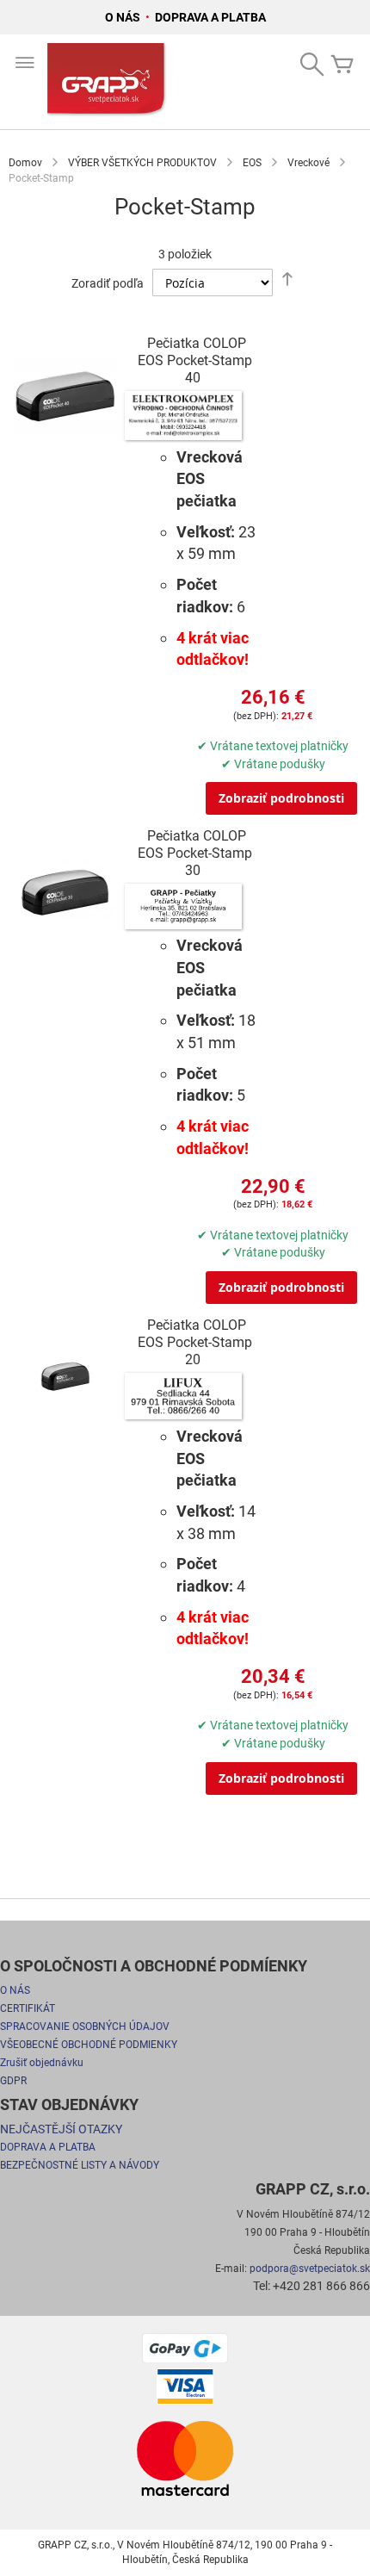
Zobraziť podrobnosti (281, 798)
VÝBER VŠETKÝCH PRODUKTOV (142, 163)
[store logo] (108, 82)
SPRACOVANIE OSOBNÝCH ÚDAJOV (85, 2027)
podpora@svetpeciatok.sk (310, 2269)
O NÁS (124, 17)
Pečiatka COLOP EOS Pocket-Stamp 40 (195, 360)
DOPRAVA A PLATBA (210, 17)
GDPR (13, 2081)
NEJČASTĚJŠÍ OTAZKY (61, 2129)
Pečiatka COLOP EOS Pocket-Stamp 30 (195, 853)
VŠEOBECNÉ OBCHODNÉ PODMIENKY (89, 2045)
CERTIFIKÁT (28, 2008)
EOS (252, 163)
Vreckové (308, 163)
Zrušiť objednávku (42, 2063)
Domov (25, 163)
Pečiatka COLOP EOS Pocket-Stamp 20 (195, 1342)
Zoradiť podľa (108, 283)
